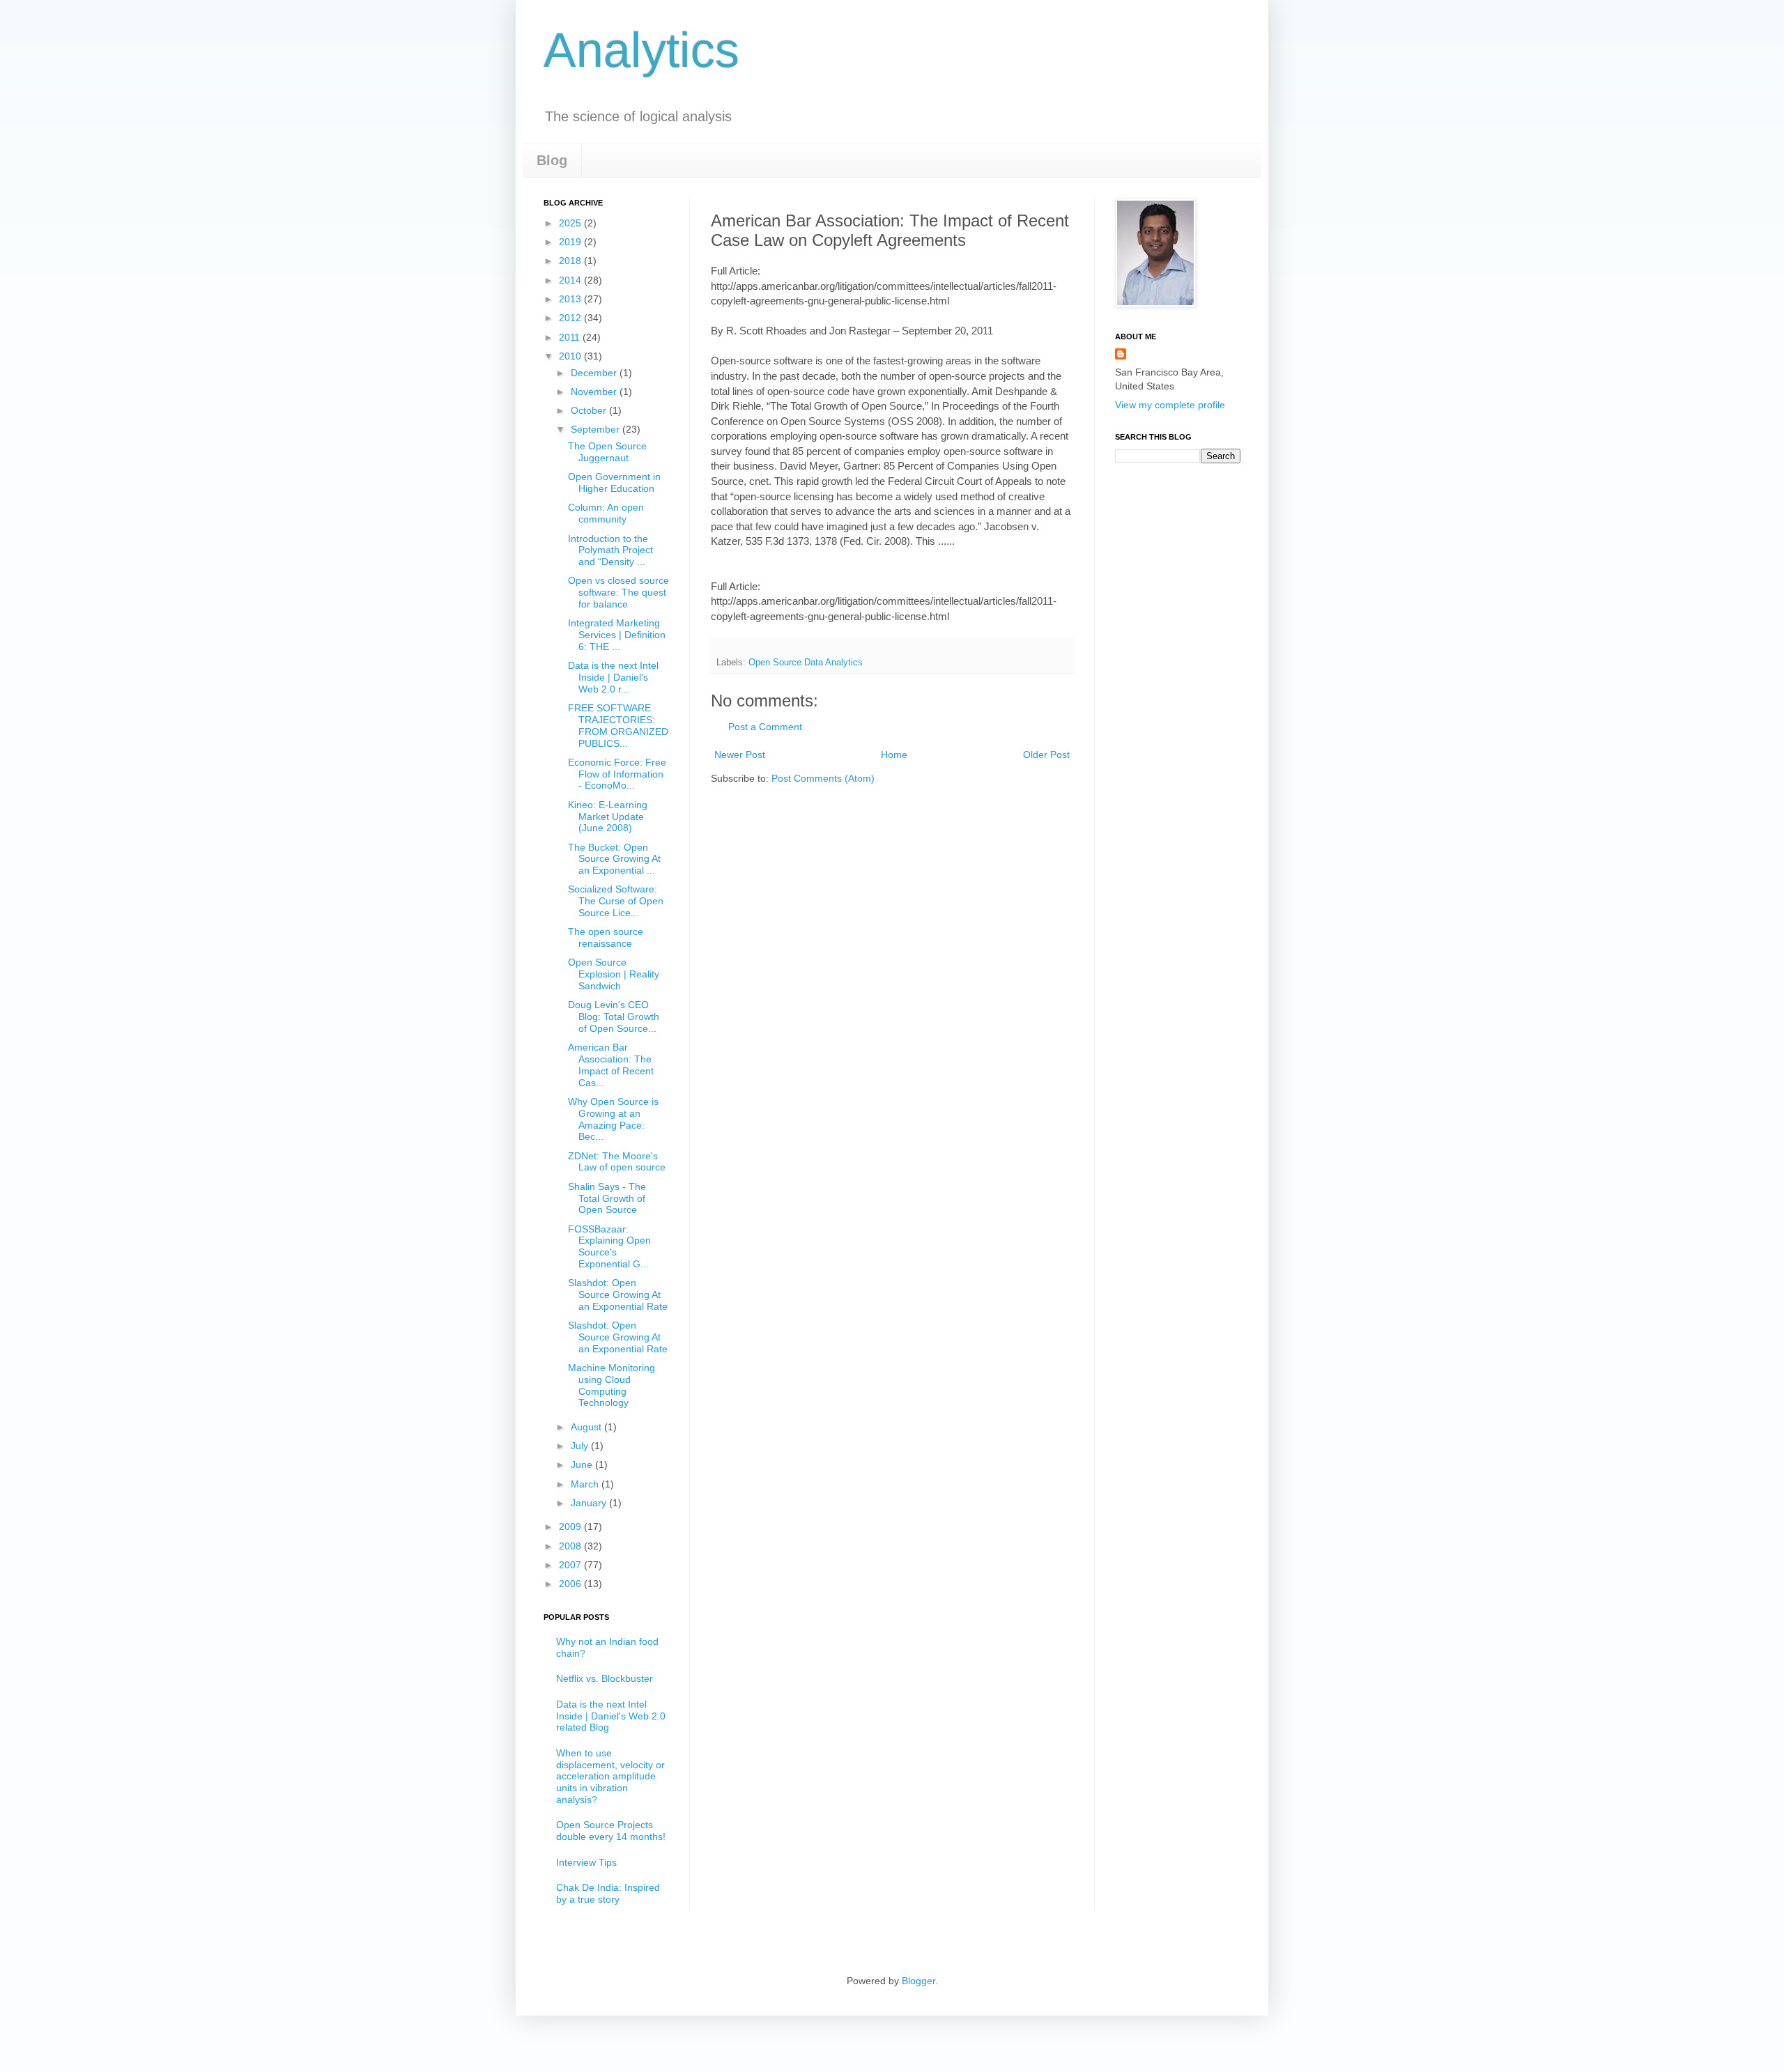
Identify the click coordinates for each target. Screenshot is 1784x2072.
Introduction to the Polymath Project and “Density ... (610, 550)
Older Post (1046, 755)
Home (894, 755)
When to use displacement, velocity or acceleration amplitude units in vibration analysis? (610, 1776)
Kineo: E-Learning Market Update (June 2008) (608, 817)
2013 (571, 299)
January (590, 1503)
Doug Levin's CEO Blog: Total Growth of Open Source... (614, 1016)
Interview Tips (586, 1862)
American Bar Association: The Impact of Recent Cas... (611, 1065)
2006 (571, 1584)
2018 (571, 261)
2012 (571, 318)
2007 (571, 1565)
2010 (571, 356)
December (595, 373)
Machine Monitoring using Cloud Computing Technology (612, 1385)
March (586, 1484)
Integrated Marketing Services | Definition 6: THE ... (617, 635)
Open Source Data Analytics (806, 663)
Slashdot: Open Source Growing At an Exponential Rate (618, 1294)
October (590, 410)
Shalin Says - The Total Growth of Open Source (607, 1198)
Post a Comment (765, 727)
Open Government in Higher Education (614, 482)
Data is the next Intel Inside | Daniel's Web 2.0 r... (613, 677)
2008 (571, 1546)
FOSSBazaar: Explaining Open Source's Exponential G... (609, 1246)
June (583, 1464)
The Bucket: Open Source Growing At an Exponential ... (614, 859)
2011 (571, 337)
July (581, 1446)
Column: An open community (606, 513)
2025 (571, 223)
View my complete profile (1170, 405)
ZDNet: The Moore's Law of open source (617, 1162)
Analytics (641, 50)
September (597, 429)
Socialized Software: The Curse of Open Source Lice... (616, 901)
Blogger (918, 1981)
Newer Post (740, 755)
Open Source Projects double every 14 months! (611, 1831)
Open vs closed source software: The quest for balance (618, 592)
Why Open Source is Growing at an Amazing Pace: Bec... (613, 1119)
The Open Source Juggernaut (607, 452)
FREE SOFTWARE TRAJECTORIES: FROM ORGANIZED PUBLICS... (618, 725)
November (595, 392)
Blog (552, 160)
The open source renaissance (606, 937)
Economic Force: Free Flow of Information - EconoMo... (617, 774)
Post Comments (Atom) (823, 778)
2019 (571, 242)
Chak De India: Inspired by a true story (608, 1893)
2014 (571, 280)
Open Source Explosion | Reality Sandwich (614, 974)
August (587, 1427)
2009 (571, 1526)
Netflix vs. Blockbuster (605, 1678)
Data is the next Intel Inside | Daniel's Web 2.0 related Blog (611, 1716)
